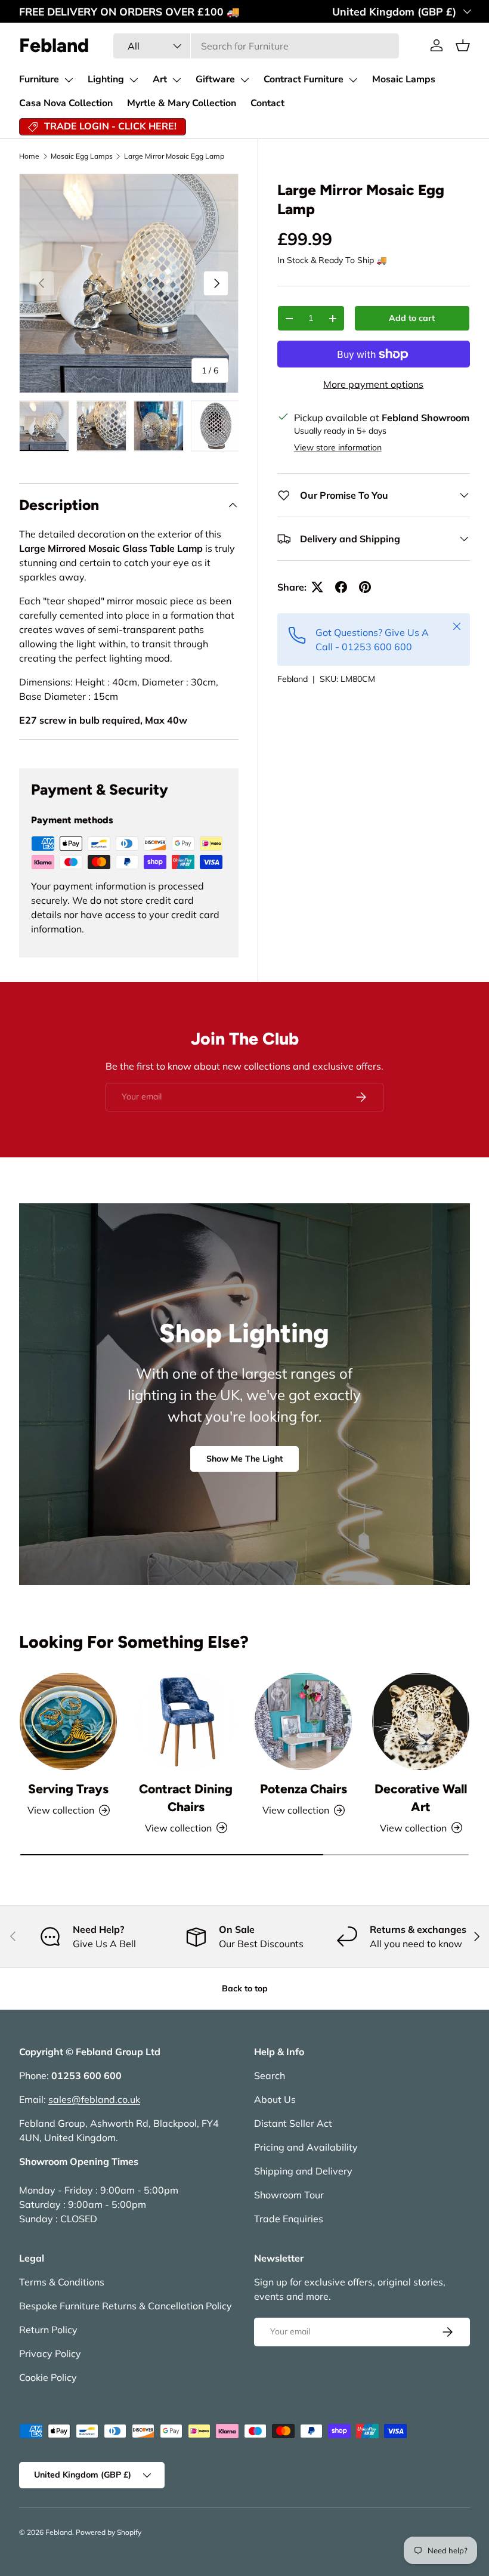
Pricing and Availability (306, 2147)
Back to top (245, 1988)
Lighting (106, 79)
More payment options (373, 384)
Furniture (39, 79)
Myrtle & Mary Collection (182, 103)
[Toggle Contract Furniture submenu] (353, 80)
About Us (275, 2099)
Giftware (215, 79)
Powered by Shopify (109, 2532)
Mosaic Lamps (404, 79)
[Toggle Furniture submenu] (69, 80)
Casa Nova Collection (66, 103)
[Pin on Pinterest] (365, 587)
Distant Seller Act (293, 2123)
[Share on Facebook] (341, 587)
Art (160, 79)
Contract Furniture (304, 79)
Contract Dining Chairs (186, 1798)
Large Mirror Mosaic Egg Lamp (174, 156)
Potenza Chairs (304, 1789)
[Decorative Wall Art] (421, 1721)
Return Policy (48, 2330)
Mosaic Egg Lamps (82, 156)
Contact (267, 103)
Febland (293, 679)
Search (270, 2075)
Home (29, 156)
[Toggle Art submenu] (177, 80)
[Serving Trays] (68, 1721)
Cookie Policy (48, 2377)
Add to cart (412, 318)
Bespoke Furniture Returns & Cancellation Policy (126, 2306)
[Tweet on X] (317, 587)
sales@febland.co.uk (94, 2099)
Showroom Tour (289, 2195)
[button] (463, 45)
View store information (338, 447)
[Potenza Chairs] (303, 1721)
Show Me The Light (244, 1459)
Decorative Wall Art (421, 1798)
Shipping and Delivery (303, 2171)
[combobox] (256, 46)
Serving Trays (68, 1789)
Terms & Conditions (62, 2282)
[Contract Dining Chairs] (186, 1721)
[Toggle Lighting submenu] (134, 80)
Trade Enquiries (289, 2219)
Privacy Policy (50, 2353)
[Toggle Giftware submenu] (244, 80)
